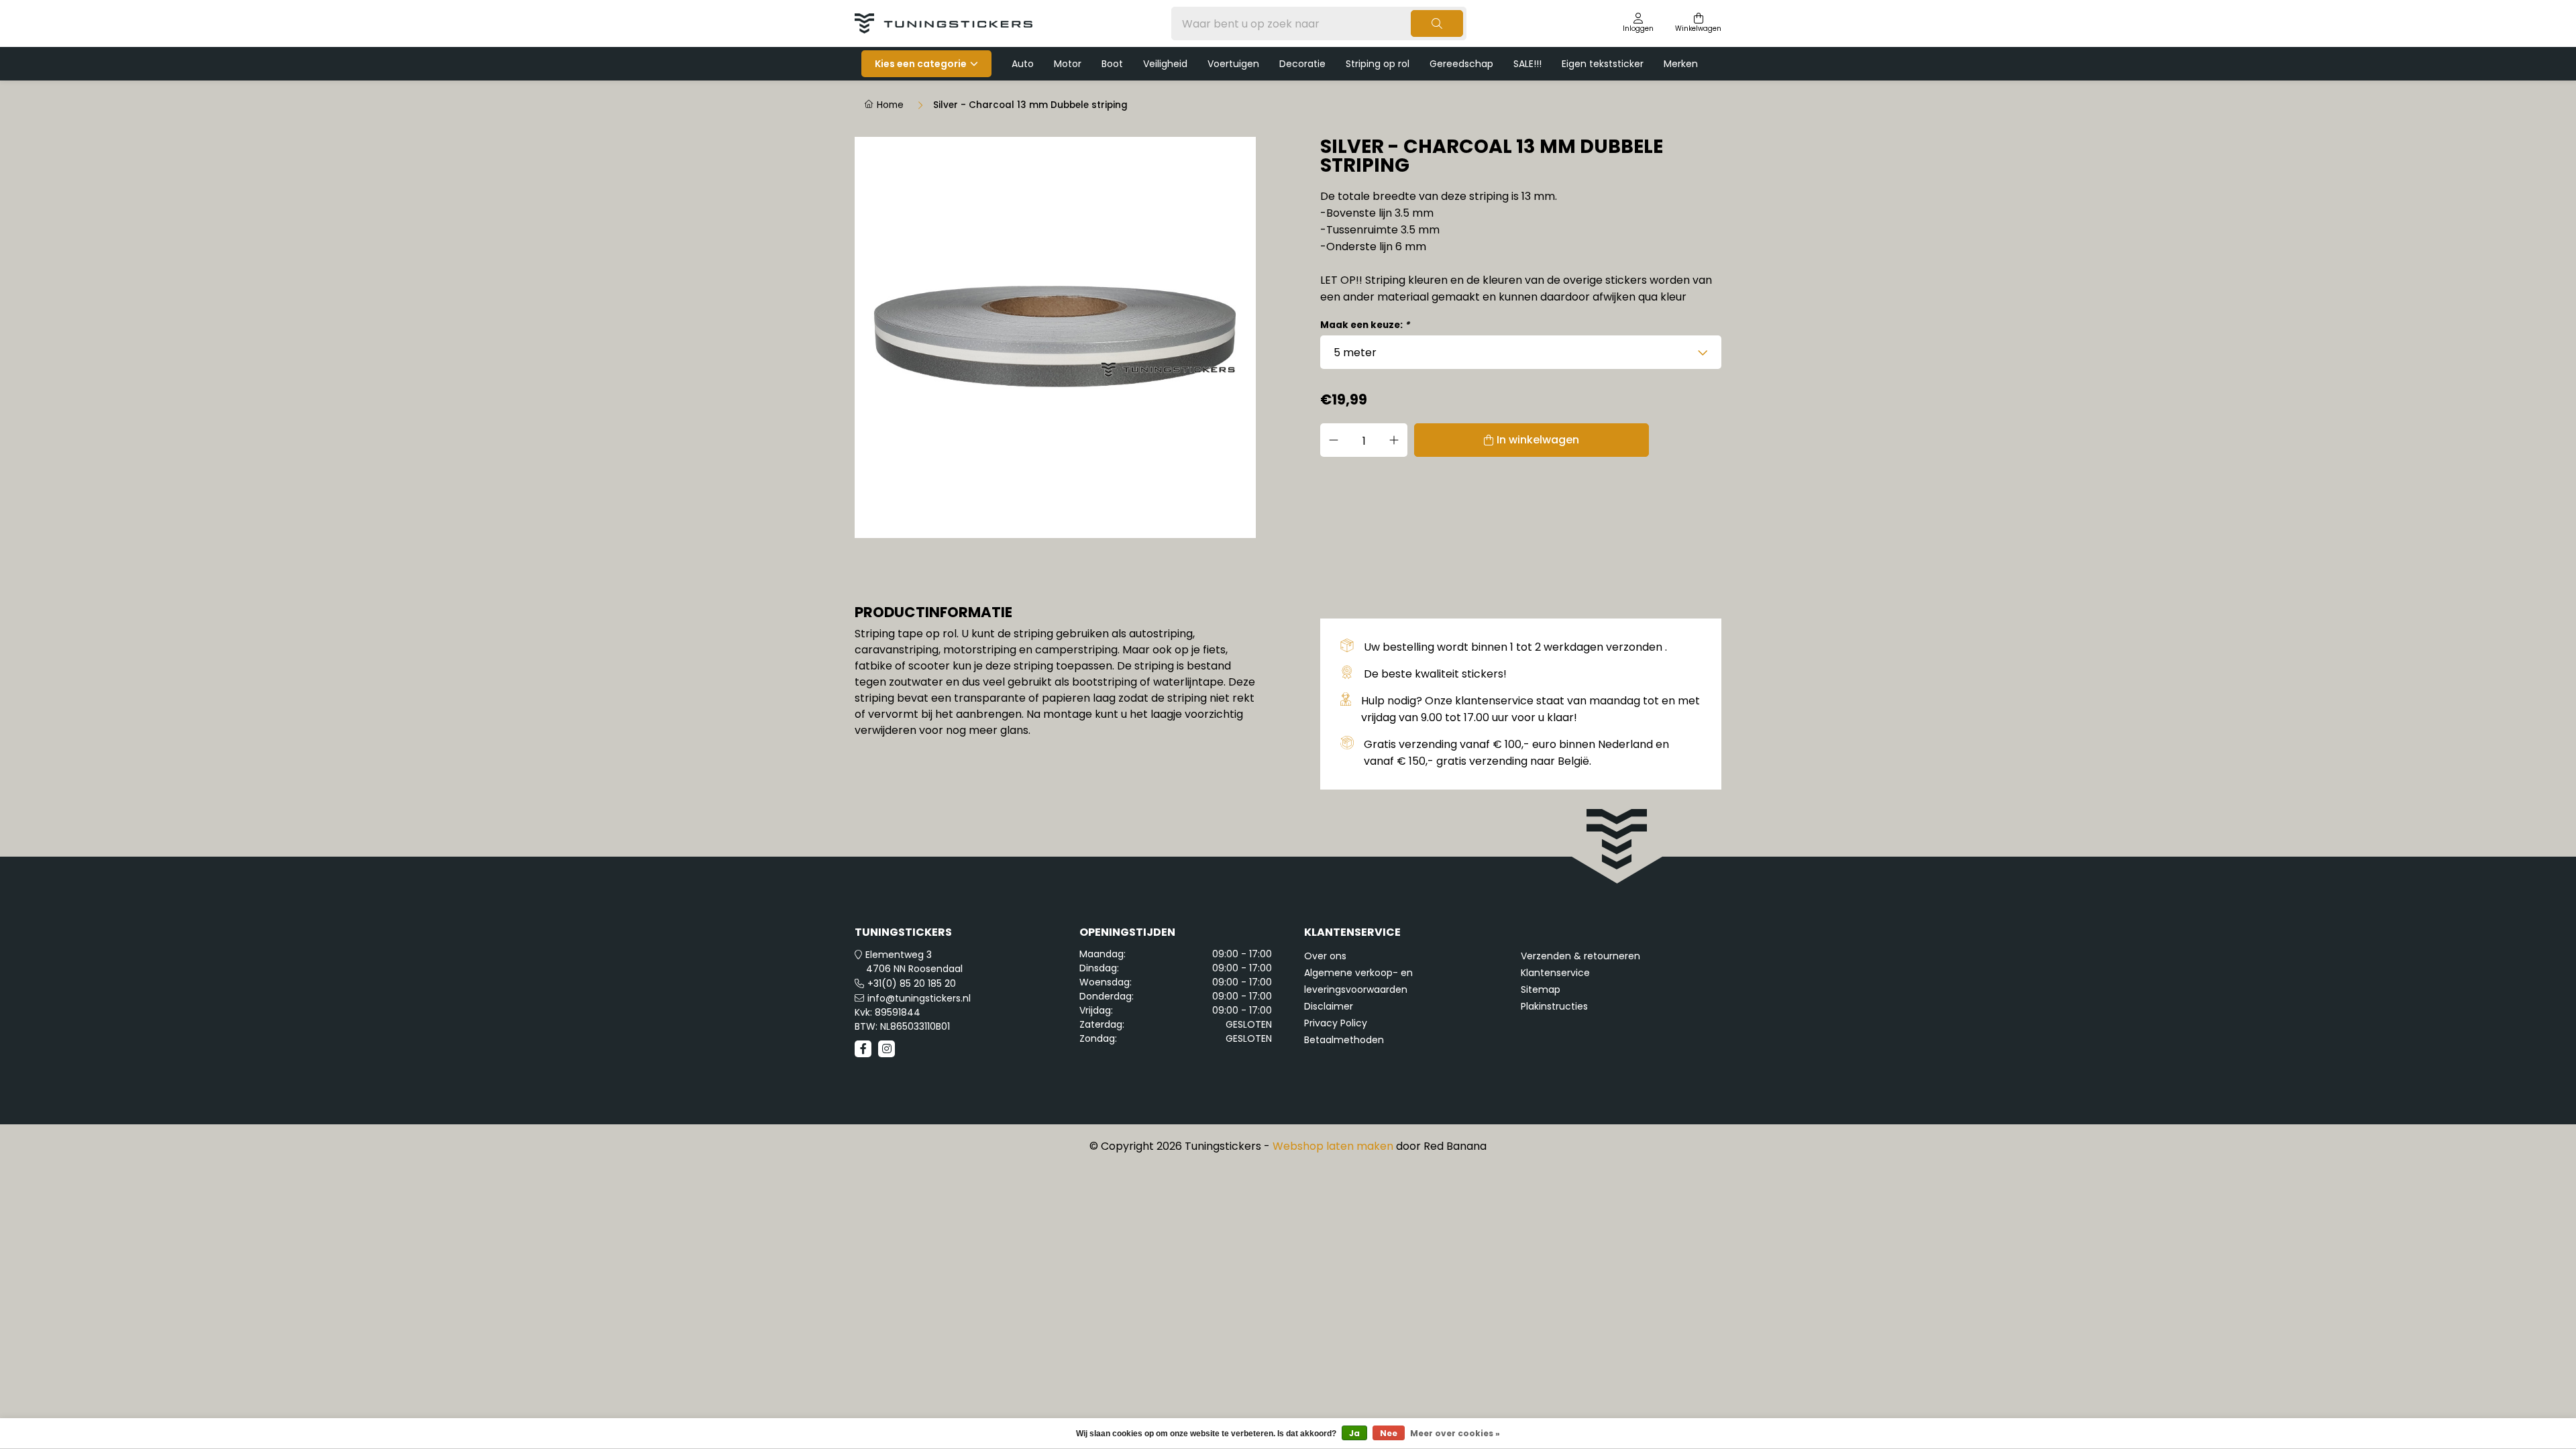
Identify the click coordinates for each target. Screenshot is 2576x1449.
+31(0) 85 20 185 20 (912, 983)
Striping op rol (1378, 64)
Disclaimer (1329, 1006)
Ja (1354, 1433)
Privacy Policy (1336, 1023)
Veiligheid (1165, 64)
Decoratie (1302, 64)
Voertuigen (1233, 64)
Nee (1389, 1433)
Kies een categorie (921, 64)
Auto (1023, 64)
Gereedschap (1461, 64)
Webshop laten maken (1333, 1146)
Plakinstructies (1554, 1006)
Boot (1112, 64)
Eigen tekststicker (1603, 64)
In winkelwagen (1538, 440)
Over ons (1325, 956)
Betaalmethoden (1344, 1040)
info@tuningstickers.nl (919, 998)
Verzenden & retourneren (1580, 956)
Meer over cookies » (1455, 1433)
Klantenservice (1555, 973)
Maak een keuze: (1365, 325)
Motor (1068, 64)
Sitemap (1541, 989)
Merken (1681, 64)
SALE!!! (1527, 64)
